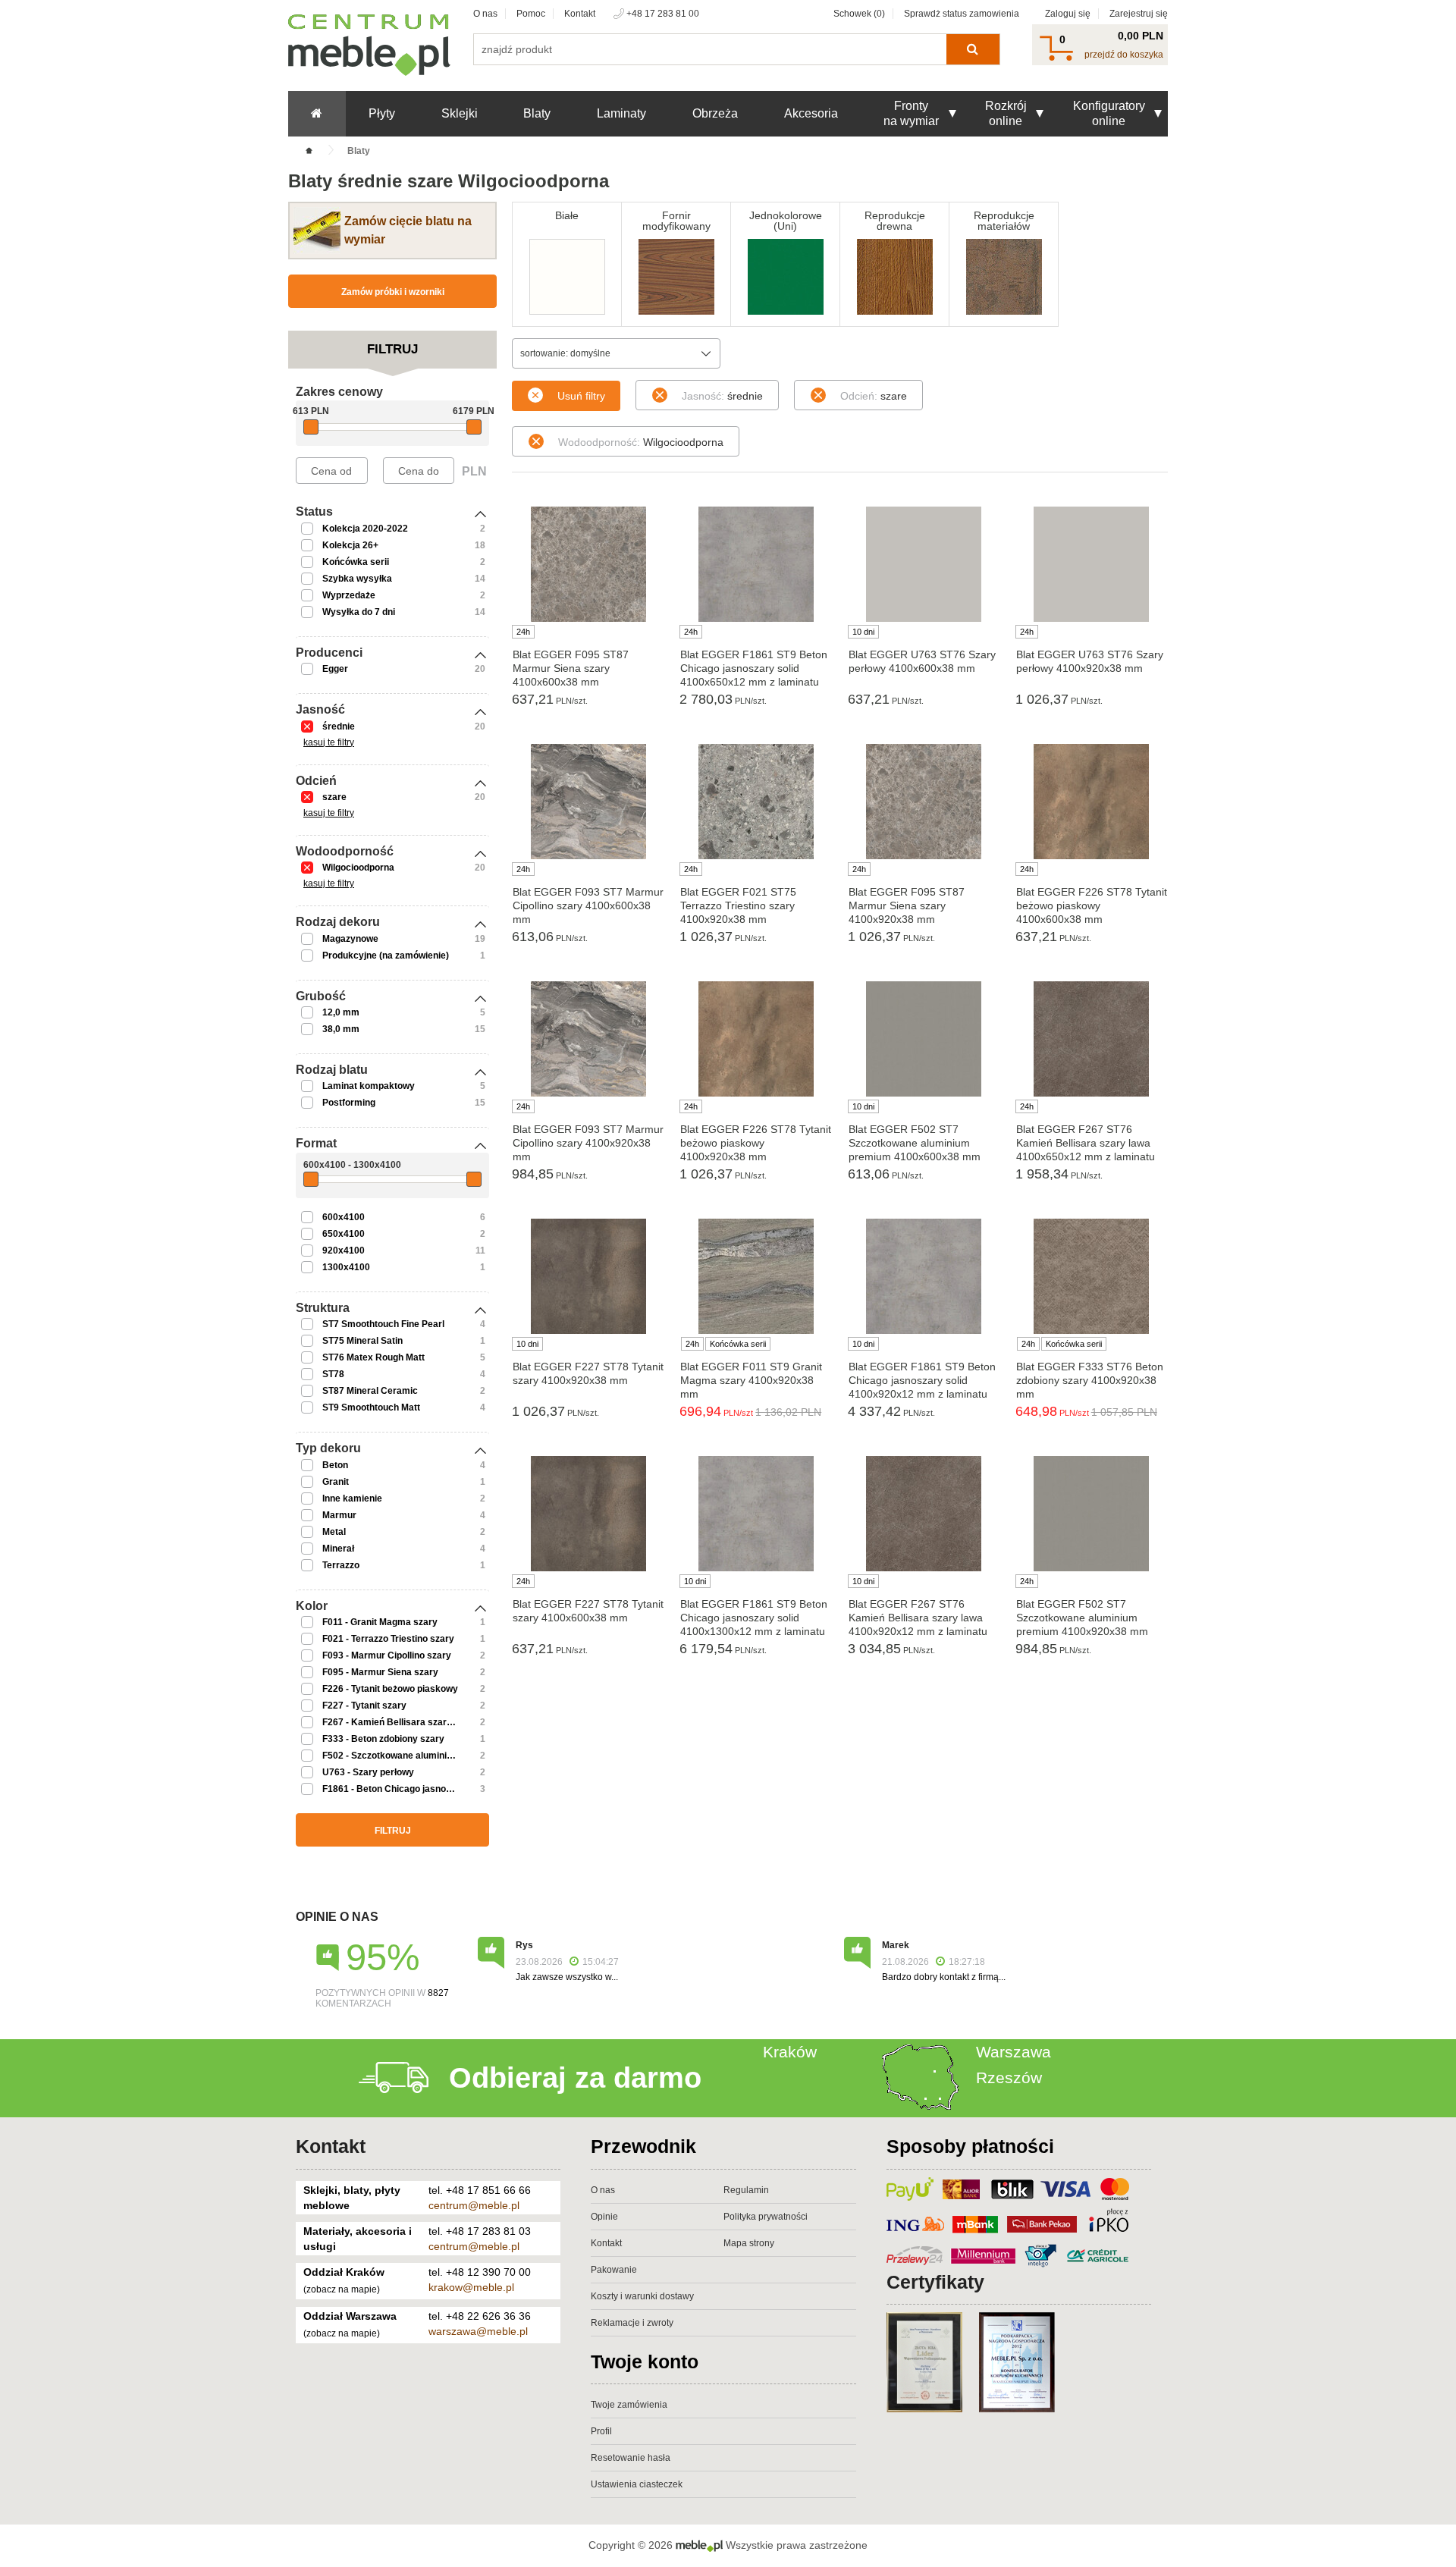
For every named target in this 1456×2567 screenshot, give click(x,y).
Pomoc (531, 14)
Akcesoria (811, 113)
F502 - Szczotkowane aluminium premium (412, 1756)
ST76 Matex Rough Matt (373, 1357)
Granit (336, 1482)
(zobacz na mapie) (342, 2289)
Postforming (349, 1103)
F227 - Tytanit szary (364, 1706)
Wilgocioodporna (358, 868)
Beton (335, 1465)
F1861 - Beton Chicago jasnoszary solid (408, 1789)
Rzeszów (1009, 2077)
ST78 (333, 1374)
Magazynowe (350, 939)
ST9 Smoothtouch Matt (371, 1407)
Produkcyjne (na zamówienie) (386, 956)
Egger (335, 669)
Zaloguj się (1068, 14)
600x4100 (344, 1217)
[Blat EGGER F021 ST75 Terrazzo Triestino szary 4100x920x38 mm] (756, 802)
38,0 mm (341, 1029)
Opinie (604, 2217)
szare (334, 797)
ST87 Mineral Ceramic (370, 1391)
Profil (601, 2431)
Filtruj (393, 1831)
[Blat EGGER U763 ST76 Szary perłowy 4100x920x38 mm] (1092, 564)
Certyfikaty (935, 2282)
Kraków (790, 2052)
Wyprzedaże (349, 595)
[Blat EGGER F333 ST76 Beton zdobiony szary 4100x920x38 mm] (1092, 1276)
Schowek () (859, 14)
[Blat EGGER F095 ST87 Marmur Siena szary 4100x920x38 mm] (924, 802)
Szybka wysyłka (357, 579)
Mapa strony (749, 2243)
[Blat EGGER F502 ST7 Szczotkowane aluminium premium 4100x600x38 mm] (924, 1039)
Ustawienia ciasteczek (637, 2484)
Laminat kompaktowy (369, 1086)
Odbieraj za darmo (575, 2078)
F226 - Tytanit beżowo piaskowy (390, 1689)
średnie (339, 726)
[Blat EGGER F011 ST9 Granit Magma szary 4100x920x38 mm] (756, 1276)
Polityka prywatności (766, 2217)
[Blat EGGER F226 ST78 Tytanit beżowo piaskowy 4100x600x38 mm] (1092, 802)
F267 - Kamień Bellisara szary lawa (398, 1722)
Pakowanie (614, 2270)
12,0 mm (341, 1012)
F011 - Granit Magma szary (380, 1622)
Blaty (537, 113)
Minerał (338, 1549)
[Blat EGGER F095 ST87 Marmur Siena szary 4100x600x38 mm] (588, 564)
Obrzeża (715, 113)
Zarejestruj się (1139, 14)
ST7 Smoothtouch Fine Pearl (383, 1324)
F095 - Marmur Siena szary (380, 1672)
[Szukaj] (973, 49)
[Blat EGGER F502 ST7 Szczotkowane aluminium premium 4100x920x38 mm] (1092, 1514)
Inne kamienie (352, 1498)
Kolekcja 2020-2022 (365, 529)
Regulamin (746, 2190)
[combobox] (616, 353)
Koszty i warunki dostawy (642, 2296)
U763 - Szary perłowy (368, 1772)
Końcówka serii (356, 562)
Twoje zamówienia (629, 2405)
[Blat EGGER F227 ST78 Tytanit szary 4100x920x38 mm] (588, 1276)
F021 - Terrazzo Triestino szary (388, 1639)
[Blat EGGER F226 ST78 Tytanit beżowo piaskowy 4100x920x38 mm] (756, 1039)
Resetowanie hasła (631, 2458)
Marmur (339, 1515)
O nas (485, 14)
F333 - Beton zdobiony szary (383, 1739)
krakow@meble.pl (471, 2287)
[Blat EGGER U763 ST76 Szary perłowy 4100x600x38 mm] (924, 564)
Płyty (382, 113)
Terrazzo (341, 1565)
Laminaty (621, 113)
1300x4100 (346, 1267)
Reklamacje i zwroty (632, 2323)
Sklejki (460, 113)
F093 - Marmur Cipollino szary (387, 1655)
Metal (334, 1532)
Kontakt (580, 14)
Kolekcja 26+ (350, 545)
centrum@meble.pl (474, 2205)
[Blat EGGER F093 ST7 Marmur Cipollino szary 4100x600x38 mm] (588, 802)
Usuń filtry (581, 396)
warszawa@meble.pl (478, 2331)
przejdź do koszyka (1124, 55)
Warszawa (1014, 2052)
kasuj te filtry (329, 742)
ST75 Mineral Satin (362, 1341)
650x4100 (344, 1234)
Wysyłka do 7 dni (359, 612)
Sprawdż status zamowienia (962, 14)
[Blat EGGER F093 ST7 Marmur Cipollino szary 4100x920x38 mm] (588, 1039)
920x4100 (344, 1251)
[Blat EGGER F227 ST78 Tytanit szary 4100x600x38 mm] (588, 1514)
